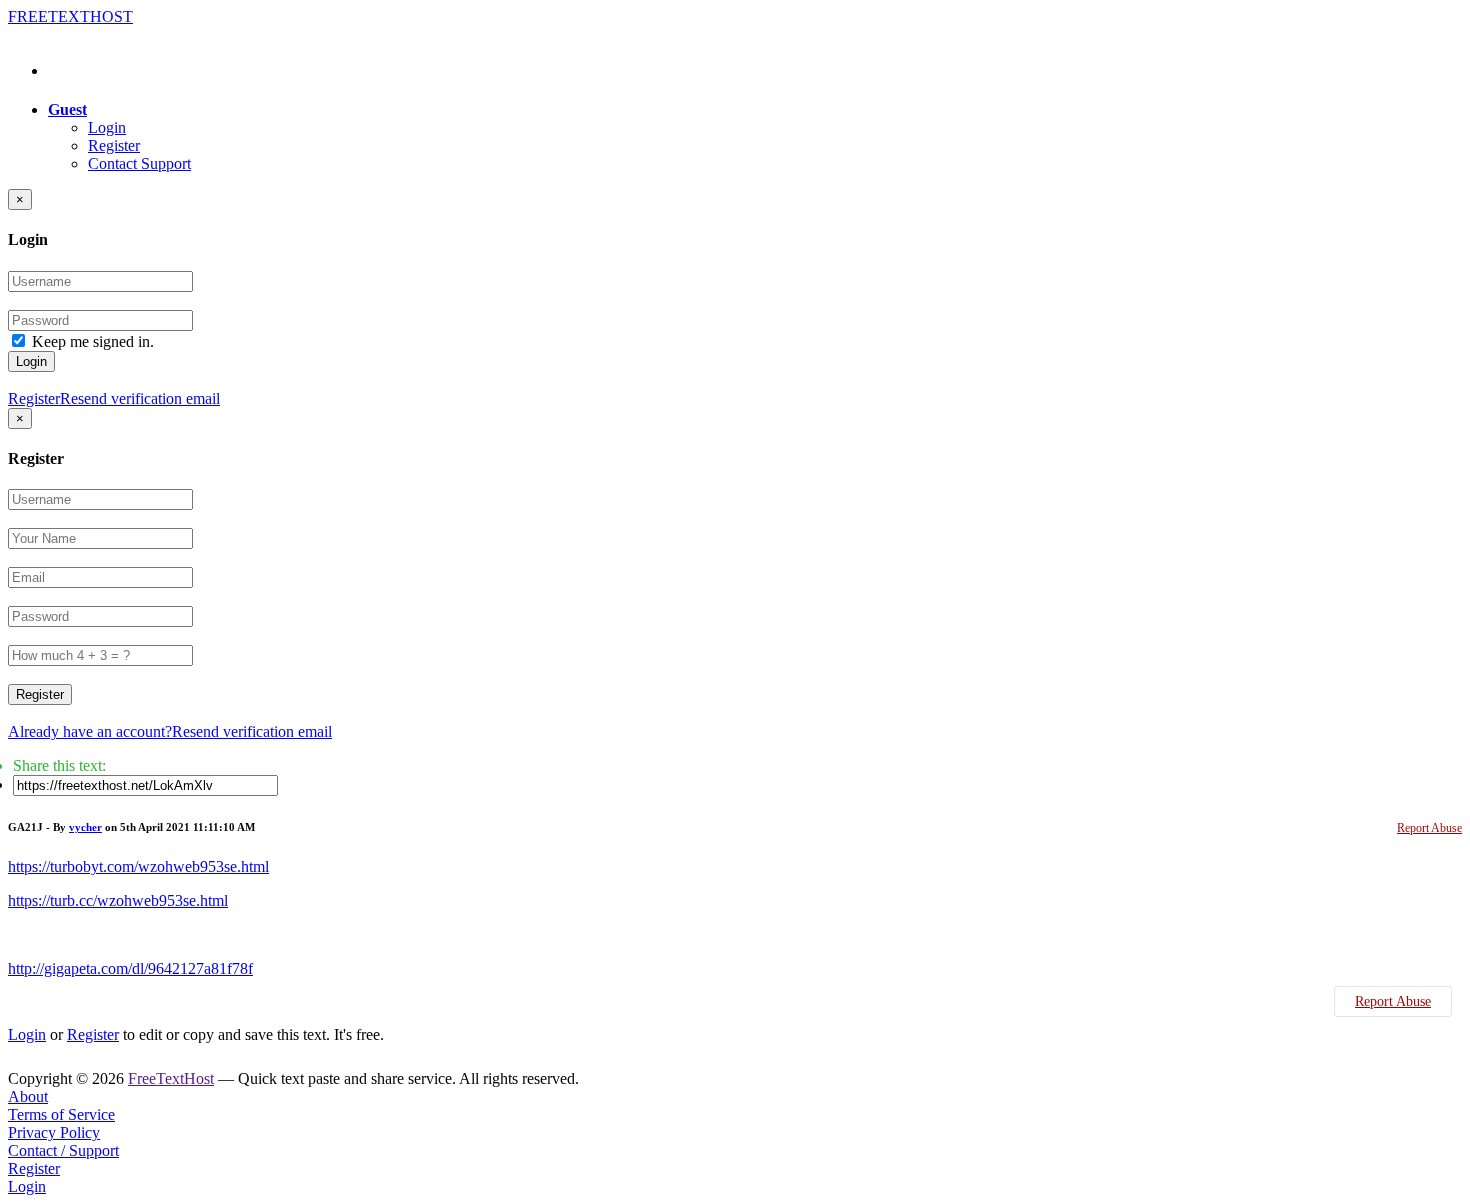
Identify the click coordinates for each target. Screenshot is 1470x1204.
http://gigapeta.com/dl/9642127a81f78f (130, 968)
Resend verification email (140, 398)
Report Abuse (1429, 828)
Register (114, 145)
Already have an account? (90, 731)
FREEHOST (70, 16)
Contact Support (139, 163)
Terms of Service (61, 1114)
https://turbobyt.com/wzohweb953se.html (138, 866)
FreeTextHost (171, 1078)
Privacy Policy (54, 1132)
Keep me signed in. (93, 341)
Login (107, 127)
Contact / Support (63, 1150)
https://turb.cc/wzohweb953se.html (118, 900)
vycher (85, 827)
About (28, 1096)
